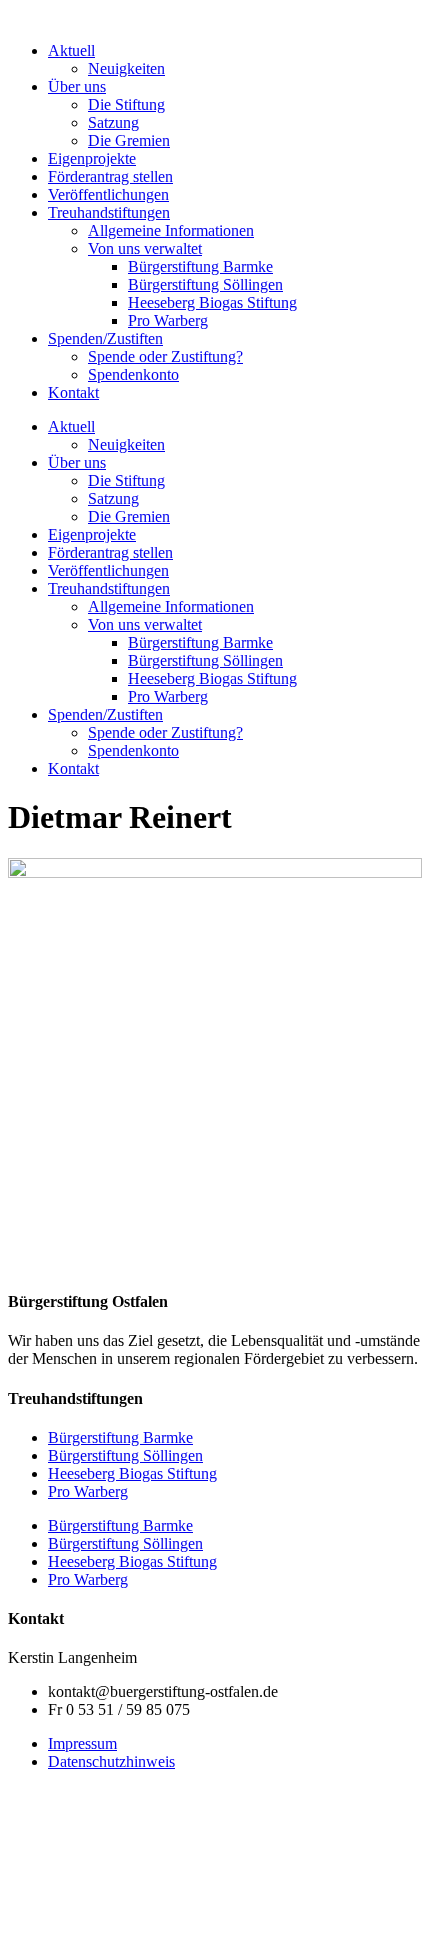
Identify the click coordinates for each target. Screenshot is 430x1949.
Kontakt (73, 392)
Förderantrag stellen (110, 176)
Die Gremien (129, 140)
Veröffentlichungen (108, 194)
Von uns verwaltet (145, 248)
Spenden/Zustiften (105, 338)
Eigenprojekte (92, 158)
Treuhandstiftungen (109, 212)
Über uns (77, 86)
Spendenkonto (133, 374)
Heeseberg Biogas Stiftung (212, 302)
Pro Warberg (168, 320)
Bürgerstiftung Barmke (200, 266)
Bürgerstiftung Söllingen (205, 284)
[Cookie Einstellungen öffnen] (158, 1931)
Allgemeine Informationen (171, 230)
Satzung (113, 122)
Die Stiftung (126, 104)
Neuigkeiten (126, 68)
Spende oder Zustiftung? (165, 356)
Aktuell (71, 50)
